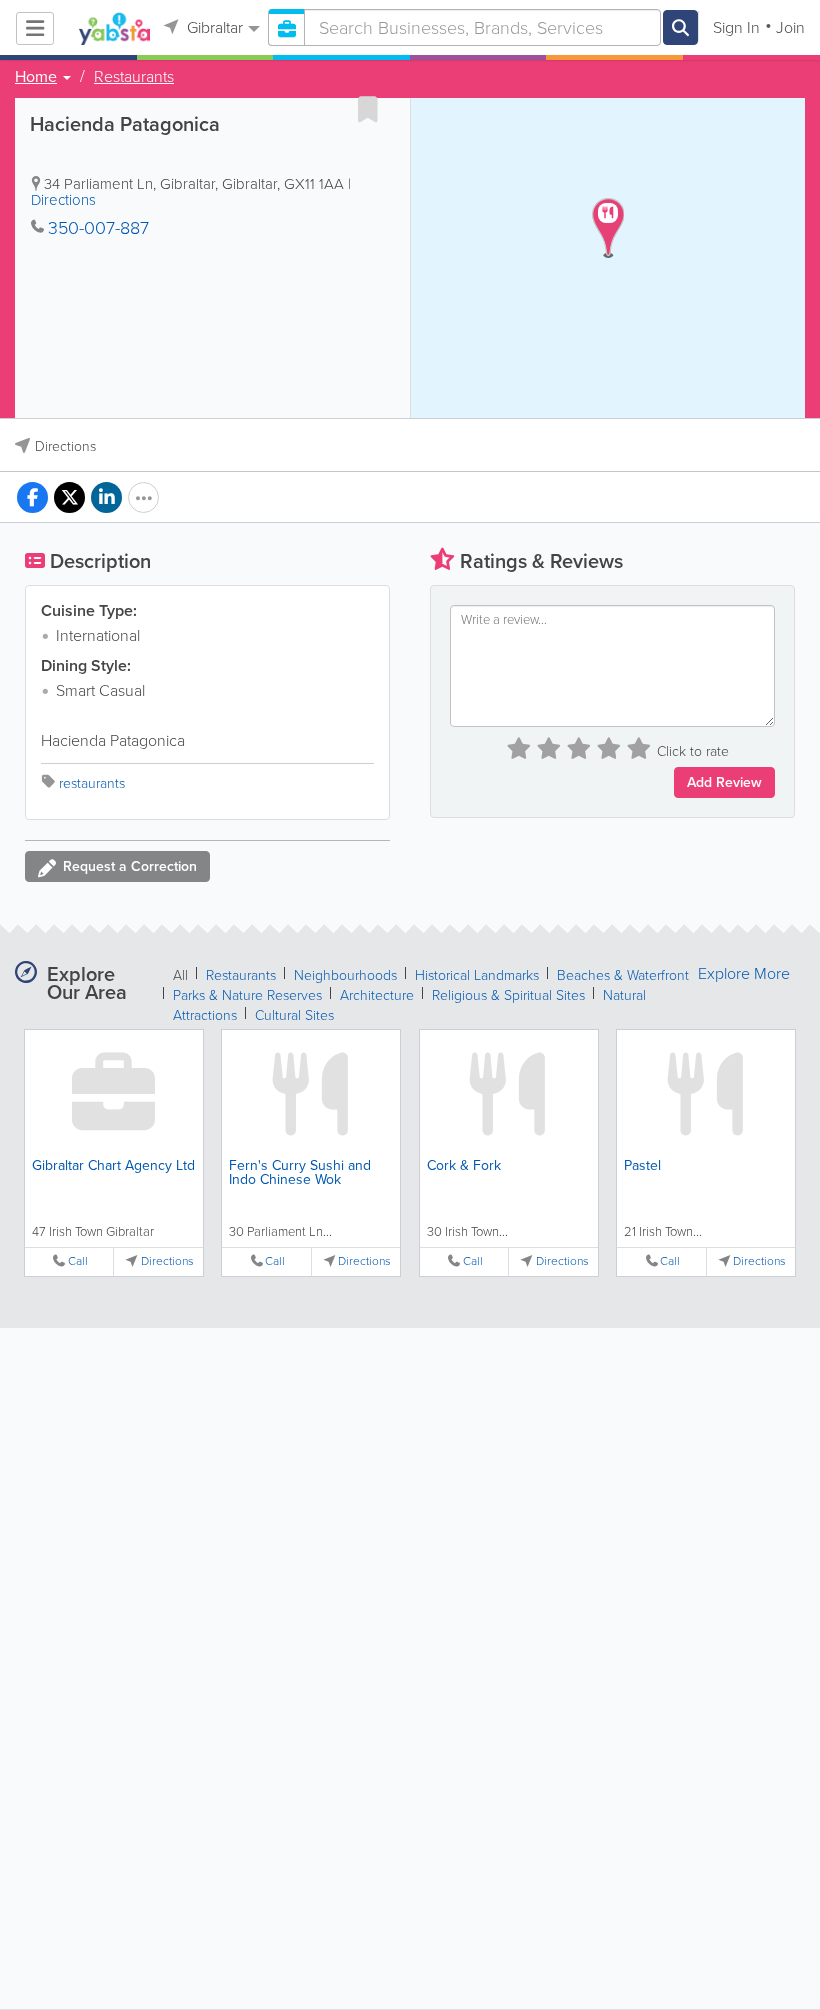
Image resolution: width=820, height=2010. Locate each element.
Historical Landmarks (477, 975)
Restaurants (134, 77)
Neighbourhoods (345, 975)
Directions (63, 200)
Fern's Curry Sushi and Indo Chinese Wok (300, 1172)
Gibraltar (213, 27)
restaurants (92, 783)
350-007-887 (98, 228)
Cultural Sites (294, 1015)
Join (790, 27)
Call (78, 1261)
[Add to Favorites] (368, 109)
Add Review (724, 782)
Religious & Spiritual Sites (508, 995)
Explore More (744, 974)
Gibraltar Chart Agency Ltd (113, 1165)
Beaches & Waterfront (623, 975)
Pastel (642, 1165)
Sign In (736, 27)
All (180, 975)
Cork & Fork (464, 1165)
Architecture (377, 995)
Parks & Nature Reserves (247, 995)
